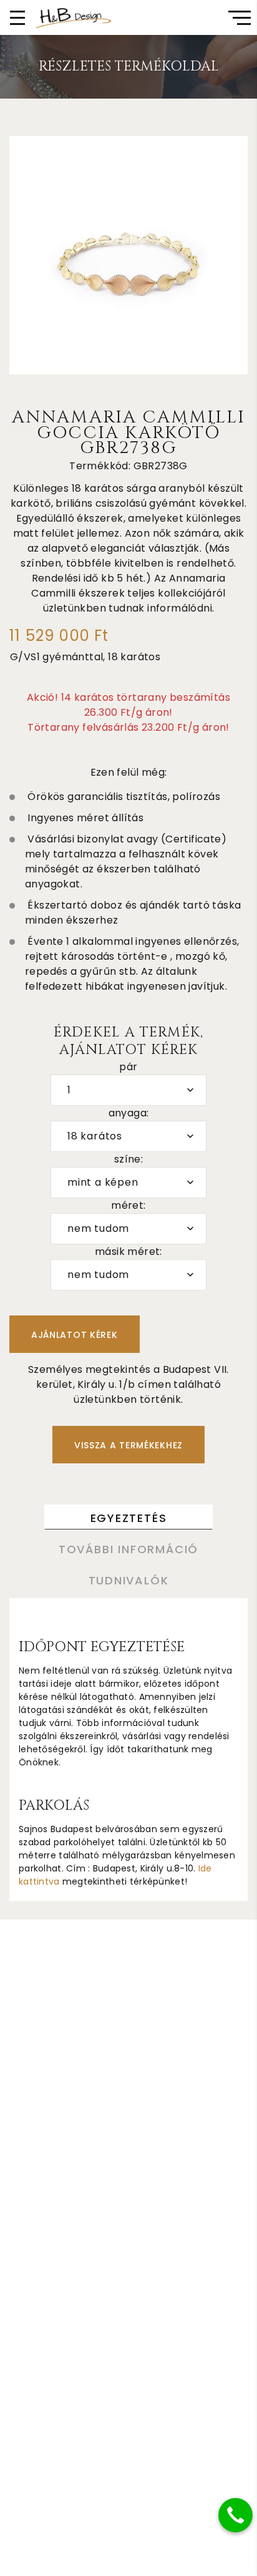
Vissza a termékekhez (128, 1445)
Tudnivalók (129, 1580)
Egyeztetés (129, 1518)
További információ (128, 1549)
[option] (128, 255)
